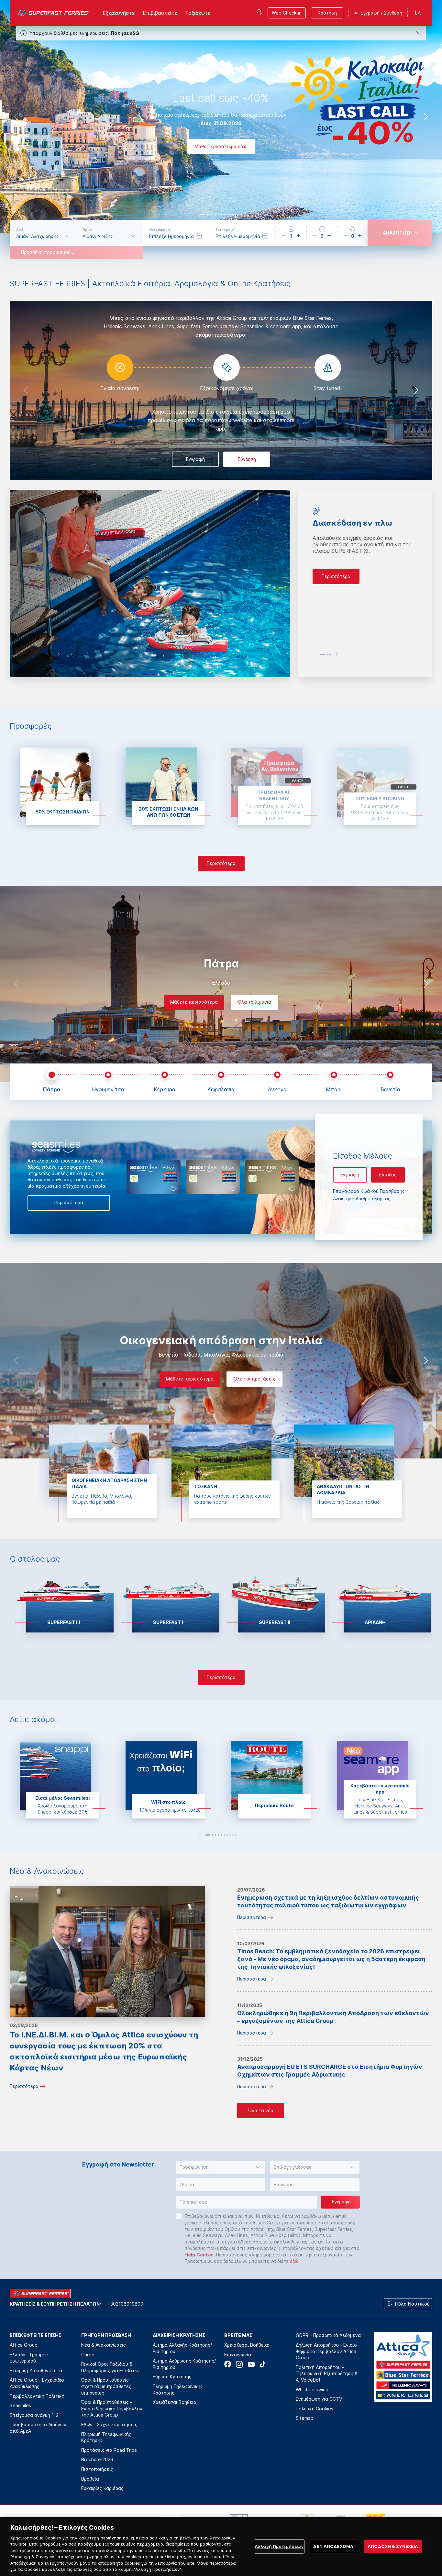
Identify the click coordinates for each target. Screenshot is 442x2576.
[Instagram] (239, 2364)
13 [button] (239, 214)
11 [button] (233, 214)
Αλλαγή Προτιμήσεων (279, 2546)
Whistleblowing (312, 2390)
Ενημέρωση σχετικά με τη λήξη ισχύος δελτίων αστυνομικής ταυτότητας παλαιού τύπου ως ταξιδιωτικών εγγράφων (328, 1901)
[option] (221, 116)
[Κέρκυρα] (165, 1076)
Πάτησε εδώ (125, 33)
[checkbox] (179, 2216)
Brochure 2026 (97, 2459)
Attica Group (24, 2345)
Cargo (88, 2355)
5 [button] (215, 214)
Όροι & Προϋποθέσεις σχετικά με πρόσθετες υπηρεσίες (106, 2386)
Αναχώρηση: (160, 230)
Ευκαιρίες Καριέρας (102, 2488)
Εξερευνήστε (119, 13)
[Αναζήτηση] (260, 12)
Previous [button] (16, 116)
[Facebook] (228, 2364)
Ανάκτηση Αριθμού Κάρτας (362, 1199)
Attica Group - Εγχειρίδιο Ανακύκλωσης (37, 2383)
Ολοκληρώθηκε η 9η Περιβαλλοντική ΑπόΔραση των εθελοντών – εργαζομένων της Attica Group (333, 2017)
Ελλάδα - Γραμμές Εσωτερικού (29, 2358)
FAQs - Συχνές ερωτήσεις (109, 2424)
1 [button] (202, 214)
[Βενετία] (390, 1076)
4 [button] (213, 214)
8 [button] (224, 214)
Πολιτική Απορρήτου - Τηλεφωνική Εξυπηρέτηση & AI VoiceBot (327, 2374)
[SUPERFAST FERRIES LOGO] (54, 13)
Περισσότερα (24, 2086)
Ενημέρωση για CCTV (319, 2399)
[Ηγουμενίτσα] (108, 1076)
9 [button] (227, 214)
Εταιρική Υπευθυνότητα (36, 2370)
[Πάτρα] (52, 1076)
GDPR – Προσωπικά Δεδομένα (328, 2335)
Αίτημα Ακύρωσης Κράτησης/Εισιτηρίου (184, 2364)
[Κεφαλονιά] (221, 1076)
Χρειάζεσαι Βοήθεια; (175, 2402)
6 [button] (218, 214)
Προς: (88, 230)
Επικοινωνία (238, 2355)
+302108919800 (125, 2304)
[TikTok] (263, 2364)
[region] (221, 2547)
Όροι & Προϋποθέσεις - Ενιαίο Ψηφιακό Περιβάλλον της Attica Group (112, 2408)
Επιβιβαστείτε (160, 13)
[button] (221, 2167)
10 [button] (230, 214)
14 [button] (242, 214)
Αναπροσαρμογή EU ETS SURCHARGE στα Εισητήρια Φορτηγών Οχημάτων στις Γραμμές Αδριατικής (330, 2071)
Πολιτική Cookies (315, 2409)
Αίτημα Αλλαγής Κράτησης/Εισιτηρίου (182, 2348)
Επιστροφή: (226, 230)
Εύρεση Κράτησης (172, 2377)
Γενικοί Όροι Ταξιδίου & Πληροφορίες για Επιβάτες (110, 2367)
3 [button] (210, 214)
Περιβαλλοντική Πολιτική (37, 2396)
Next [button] (426, 116)
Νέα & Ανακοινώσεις (104, 2345)
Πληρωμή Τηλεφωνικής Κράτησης (106, 2437)
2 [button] (207, 214)
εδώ (294, 2261)
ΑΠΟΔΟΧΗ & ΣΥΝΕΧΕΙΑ (393, 2546)
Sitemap (305, 2418)
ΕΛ (418, 13)
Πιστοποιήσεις (97, 2469)
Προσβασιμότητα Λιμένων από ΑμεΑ (38, 2428)
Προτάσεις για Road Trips (109, 2450)
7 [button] (221, 214)
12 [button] (236, 214)
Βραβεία (90, 2479)
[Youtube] (251, 2364)
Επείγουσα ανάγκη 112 (34, 2415)
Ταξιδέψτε (198, 13)
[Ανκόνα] (277, 1076)
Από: (20, 230)
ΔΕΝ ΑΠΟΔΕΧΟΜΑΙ (334, 2546)
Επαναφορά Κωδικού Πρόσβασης (369, 1191)
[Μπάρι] (334, 1076)
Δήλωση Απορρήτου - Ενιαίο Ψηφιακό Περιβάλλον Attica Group (326, 2351)
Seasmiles (20, 2405)
